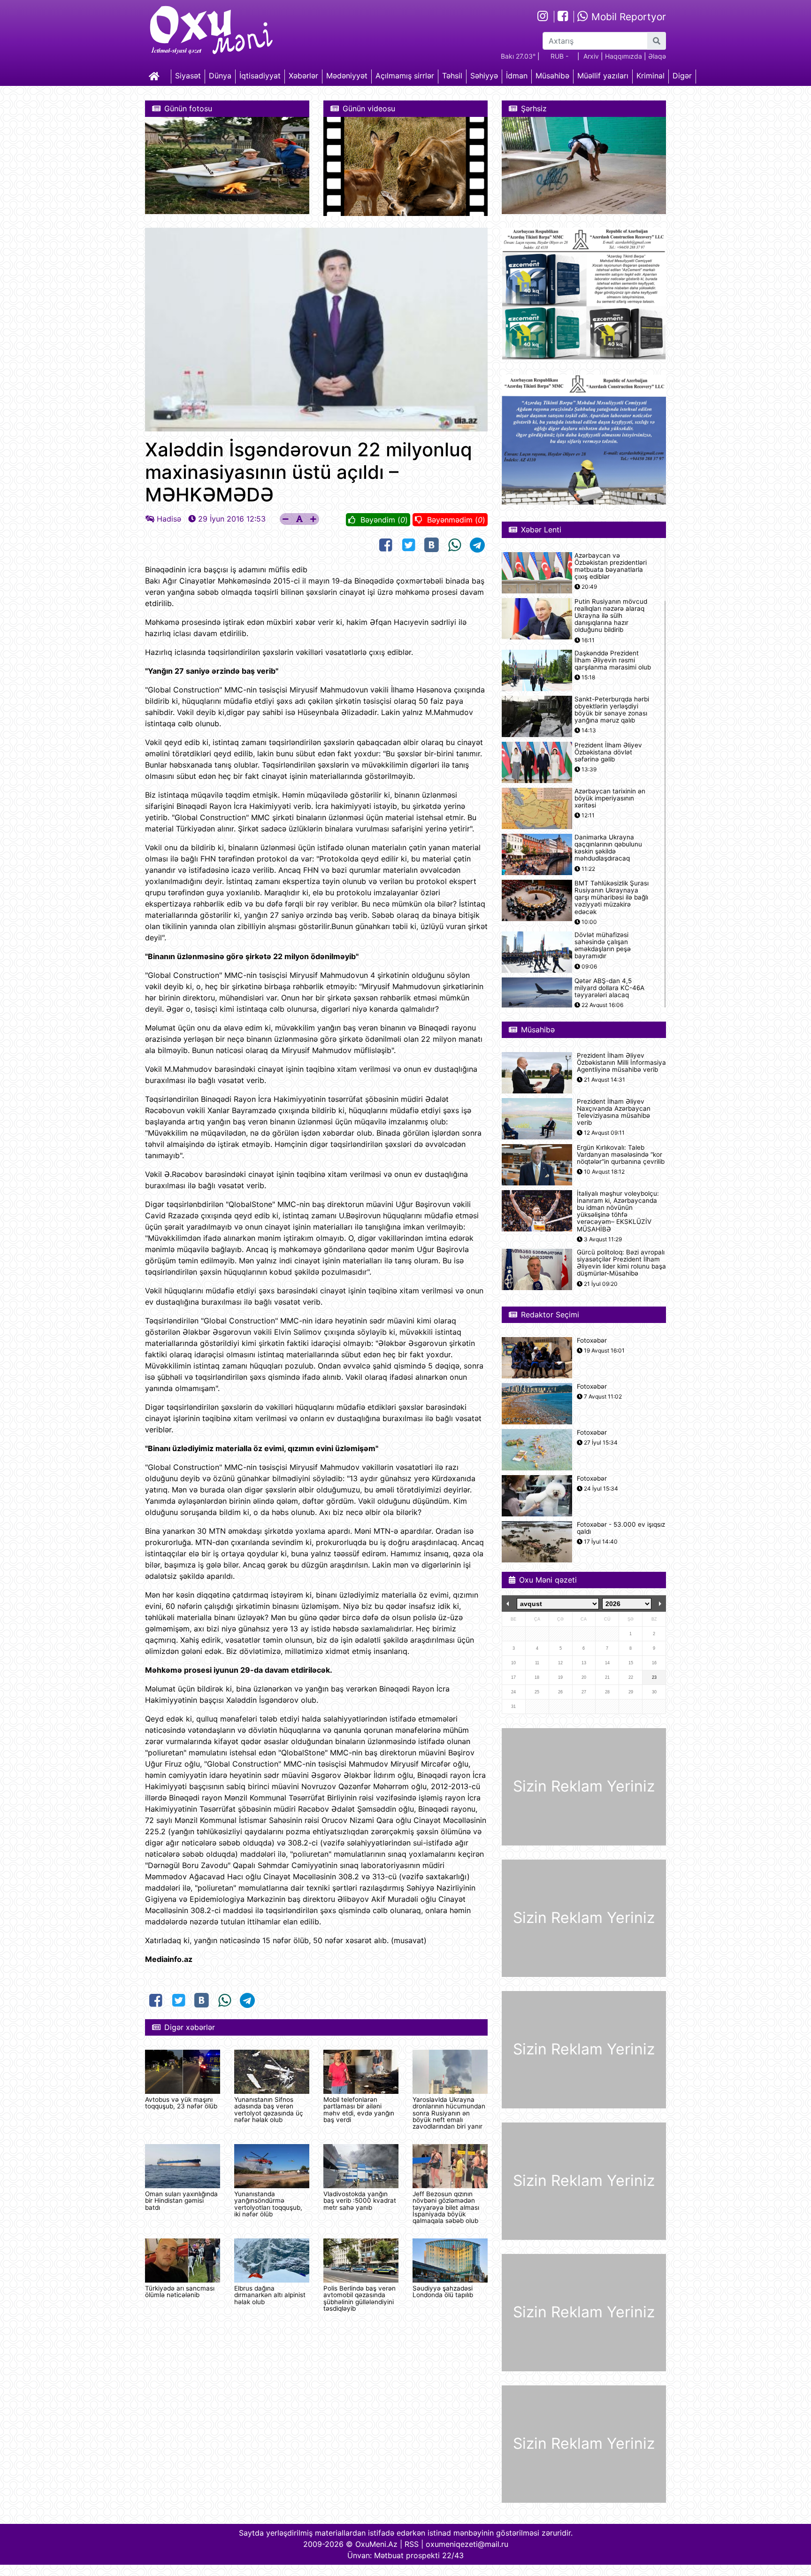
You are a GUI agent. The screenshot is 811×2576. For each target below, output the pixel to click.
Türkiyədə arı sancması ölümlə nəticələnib (180, 2291)
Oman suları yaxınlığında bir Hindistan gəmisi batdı (181, 2201)
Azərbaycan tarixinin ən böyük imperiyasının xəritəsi (610, 798)
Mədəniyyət (347, 76)
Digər (682, 76)
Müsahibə (552, 76)
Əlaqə (657, 56)
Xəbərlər (303, 76)
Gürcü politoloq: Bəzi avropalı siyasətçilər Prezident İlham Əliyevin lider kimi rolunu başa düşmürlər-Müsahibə (621, 1263)
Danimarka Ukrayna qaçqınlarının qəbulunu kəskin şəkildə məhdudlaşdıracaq (608, 848)
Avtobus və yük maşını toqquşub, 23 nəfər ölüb (181, 2103)
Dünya (220, 76)
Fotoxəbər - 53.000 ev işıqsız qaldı (621, 1528)
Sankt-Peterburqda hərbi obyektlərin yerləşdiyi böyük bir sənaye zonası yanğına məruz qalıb (612, 710)
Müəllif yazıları (603, 76)
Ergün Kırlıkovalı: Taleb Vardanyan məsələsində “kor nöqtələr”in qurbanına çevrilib (621, 1155)
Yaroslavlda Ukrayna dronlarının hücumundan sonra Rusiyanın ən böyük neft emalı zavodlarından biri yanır (449, 2113)
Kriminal (650, 76)
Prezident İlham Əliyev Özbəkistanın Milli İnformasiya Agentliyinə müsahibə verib (621, 1063)
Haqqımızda (624, 56)
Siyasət (188, 76)
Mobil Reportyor (627, 17)
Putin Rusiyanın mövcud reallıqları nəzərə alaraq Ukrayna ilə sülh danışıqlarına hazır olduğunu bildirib (611, 616)
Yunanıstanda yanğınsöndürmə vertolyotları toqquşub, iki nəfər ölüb (268, 2204)
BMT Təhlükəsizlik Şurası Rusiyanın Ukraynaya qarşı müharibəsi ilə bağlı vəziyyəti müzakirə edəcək (612, 898)
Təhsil (452, 76)
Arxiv (591, 56)
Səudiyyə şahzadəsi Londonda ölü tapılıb (443, 2291)
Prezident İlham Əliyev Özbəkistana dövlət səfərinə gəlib (608, 752)
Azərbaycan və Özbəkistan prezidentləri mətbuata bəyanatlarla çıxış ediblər (611, 566)
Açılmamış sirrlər (405, 76)
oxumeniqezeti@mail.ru (467, 2544)
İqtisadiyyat (260, 76)
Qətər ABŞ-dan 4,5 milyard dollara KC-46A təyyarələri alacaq (609, 988)
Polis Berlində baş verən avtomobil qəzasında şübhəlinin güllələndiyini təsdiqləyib (360, 2298)
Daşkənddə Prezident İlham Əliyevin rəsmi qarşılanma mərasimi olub (613, 660)
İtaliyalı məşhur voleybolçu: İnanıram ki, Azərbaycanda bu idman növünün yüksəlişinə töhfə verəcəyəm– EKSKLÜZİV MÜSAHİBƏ (618, 1211)
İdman (517, 76)
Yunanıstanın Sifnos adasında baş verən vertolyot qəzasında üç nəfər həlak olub (269, 2110)
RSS (412, 2544)
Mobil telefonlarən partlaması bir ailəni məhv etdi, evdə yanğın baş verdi (359, 2110)
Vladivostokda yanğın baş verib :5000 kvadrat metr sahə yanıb (360, 2201)
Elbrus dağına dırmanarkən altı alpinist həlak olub (270, 2295)
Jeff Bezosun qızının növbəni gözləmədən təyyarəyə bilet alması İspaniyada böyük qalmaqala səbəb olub (446, 2207)
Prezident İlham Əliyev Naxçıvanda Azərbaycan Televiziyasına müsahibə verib (614, 1112)
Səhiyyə (484, 76)
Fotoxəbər (592, 1341)
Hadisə (169, 519)
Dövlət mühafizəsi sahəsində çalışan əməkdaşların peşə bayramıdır (603, 946)
